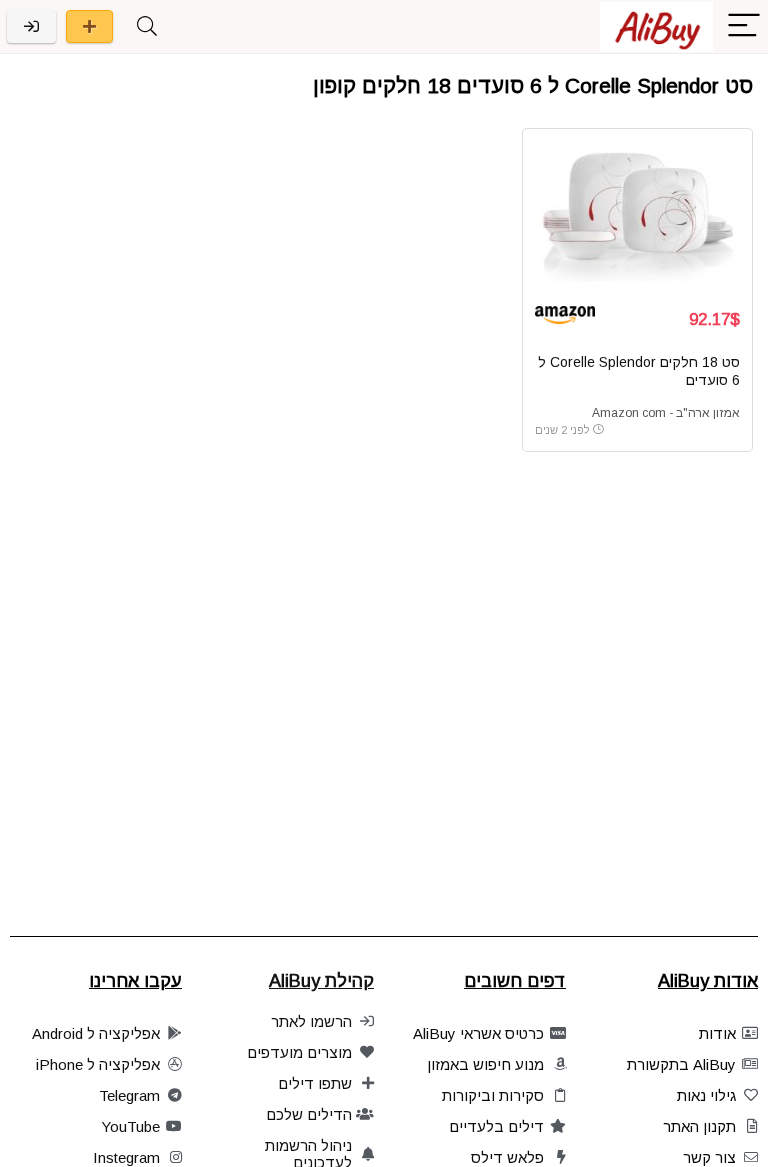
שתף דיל (89, 26)
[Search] (147, 26)
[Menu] (744, 26)
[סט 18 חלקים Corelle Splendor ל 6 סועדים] (637, 216)
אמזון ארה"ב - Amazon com (666, 413)
